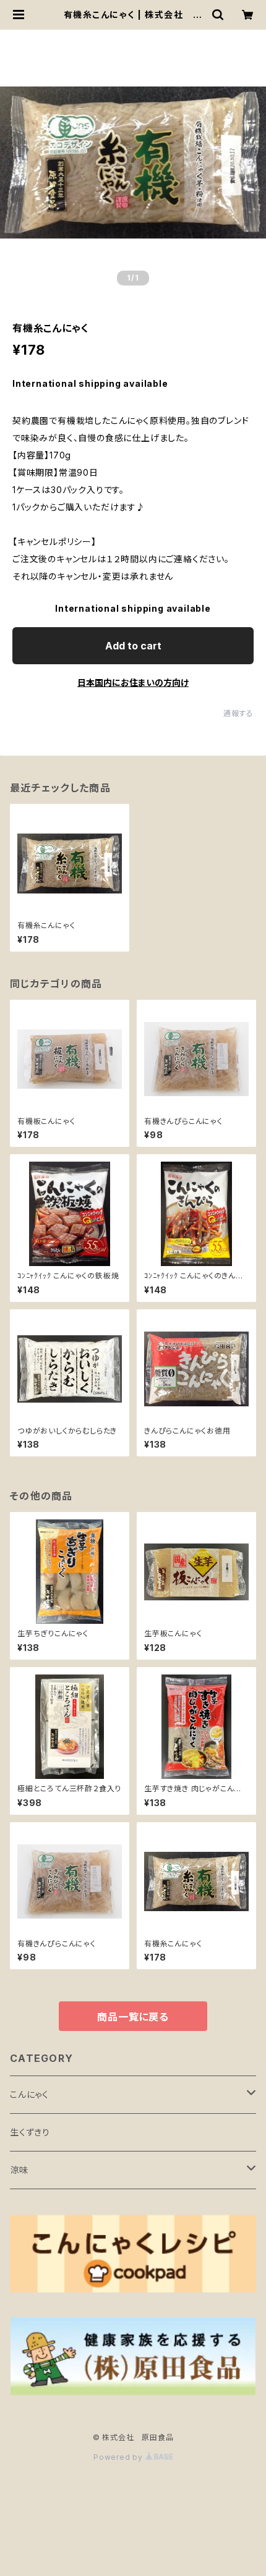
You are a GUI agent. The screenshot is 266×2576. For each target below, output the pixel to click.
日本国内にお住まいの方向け (133, 682)
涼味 (19, 2170)
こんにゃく (29, 2094)
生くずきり (30, 2132)
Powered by (119, 2457)
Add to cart (133, 646)
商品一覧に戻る (133, 2017)
